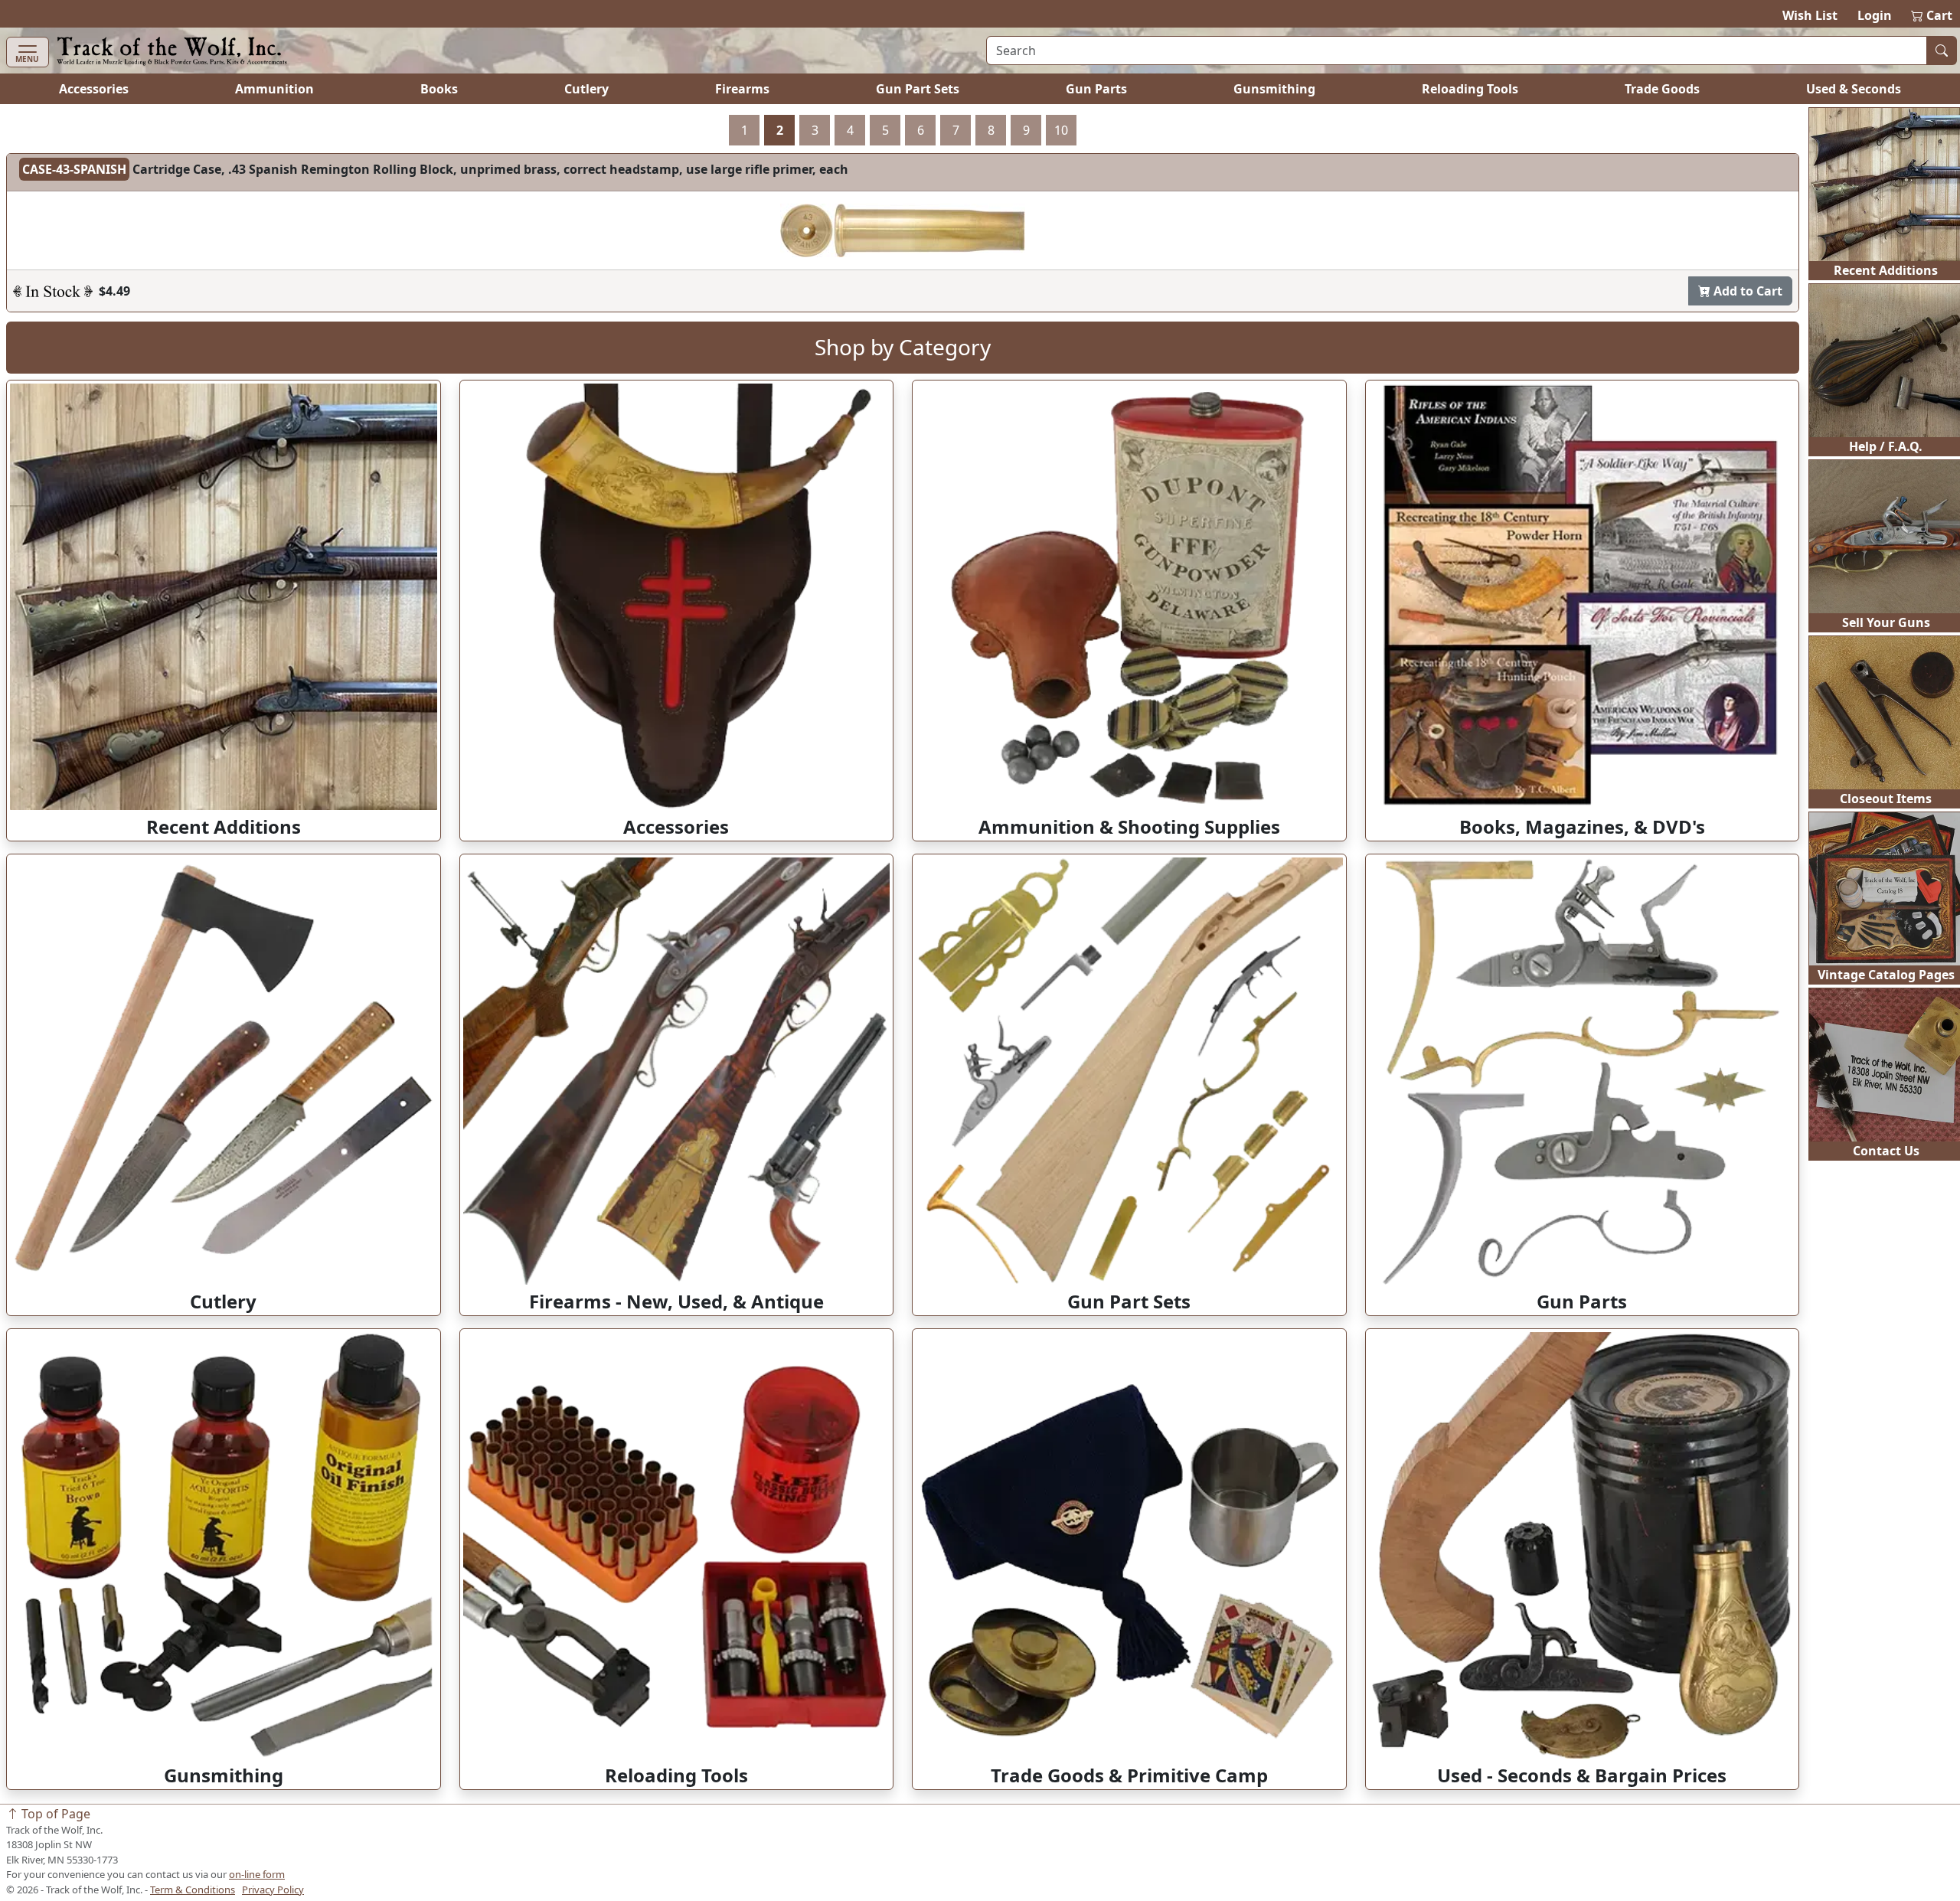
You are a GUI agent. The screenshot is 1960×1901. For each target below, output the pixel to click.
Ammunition (274, 89)
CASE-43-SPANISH (74, 169)
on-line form (257, 1874)
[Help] (53, 291)
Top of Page (54, 1814)
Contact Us (1886, 1151)
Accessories (94, 89)
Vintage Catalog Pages (1886, 975)
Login (1875, 15)
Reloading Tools (1470, 89)
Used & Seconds (1854, 89)
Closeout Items (1886, 799)
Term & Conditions (193, 1890)
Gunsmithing (1274, 89)
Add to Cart (1746, 291)
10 (1061, 130)
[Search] (1942, 51)
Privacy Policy (273, 1890)
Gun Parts (1096, 89)
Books (439, 89)
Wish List (1810, 15)
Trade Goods (1662, 89)
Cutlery (586, 89)
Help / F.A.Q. (1886, 446)
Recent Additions (1886, 270)
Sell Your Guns (1886, 622)
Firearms (742, 89)
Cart (1932, 15)
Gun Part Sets (918, 89)
